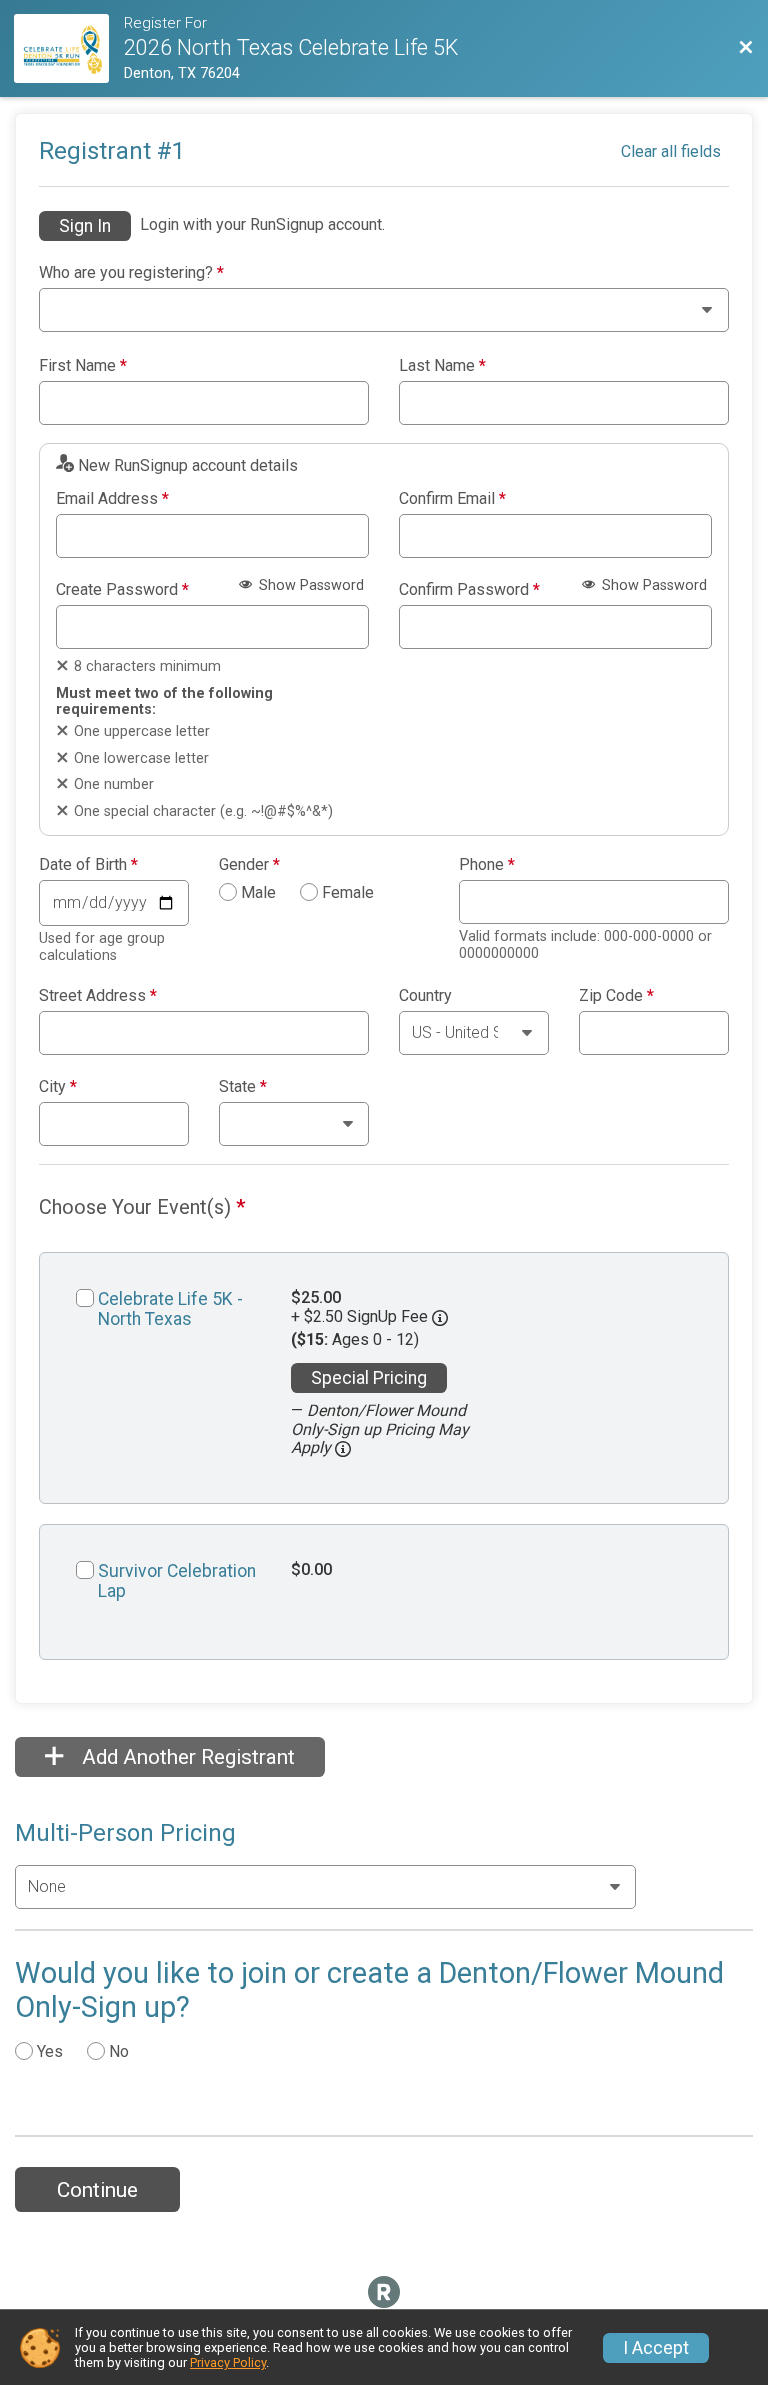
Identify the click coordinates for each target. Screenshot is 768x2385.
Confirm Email (452, 499)
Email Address (112, 499)
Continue (97, 2190)
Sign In (85, 226)
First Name (83, 366)
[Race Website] (68, 48)
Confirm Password (469, 590)
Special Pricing (369, 1378)
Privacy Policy (228, 2362)
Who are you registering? (131, 273)
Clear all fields (671, 151)
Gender (249, 865)
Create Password (122, 590)
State (243, 1087)
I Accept (656, 2348)
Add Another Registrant (186, 1757)
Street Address (98, 996)
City (58, 1087)
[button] (343, 1449)
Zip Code (616, 996)
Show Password (309, 585)
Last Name (442, 366)
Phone (487, 865)
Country (425, 996)
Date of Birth (88, 865)
